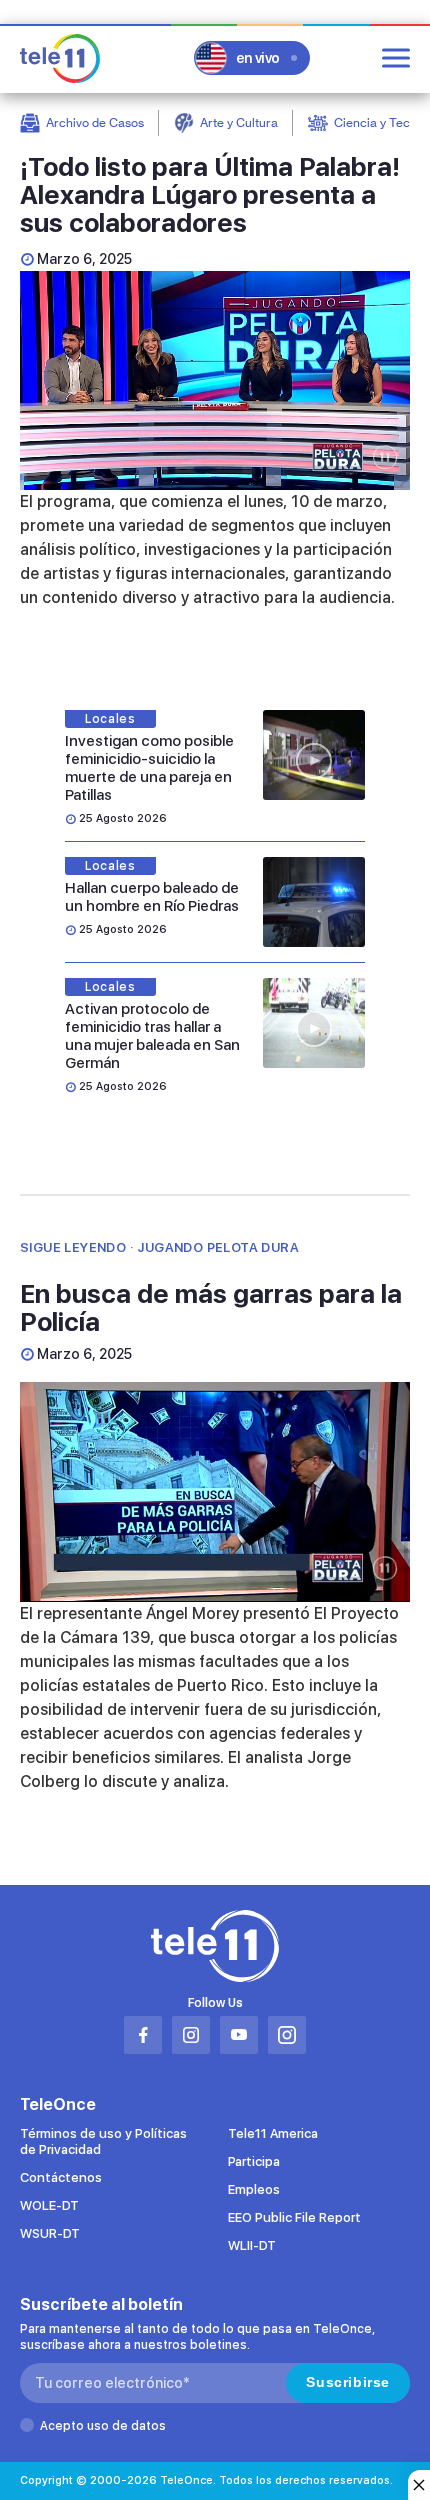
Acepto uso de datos (103, 2426)
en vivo (258, 58)
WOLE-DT (49, 2205)
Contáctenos (61, 2177)
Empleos (254, 2189)
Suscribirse (348, 2382)
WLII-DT (252, 2245)
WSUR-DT (50, 2233)
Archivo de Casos (95, 122)
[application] (215, 380)
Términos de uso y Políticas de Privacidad (103, 2141)
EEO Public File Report (294, 2217)
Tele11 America (273, 2133)
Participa (254, 2161)
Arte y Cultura (239, 122)
